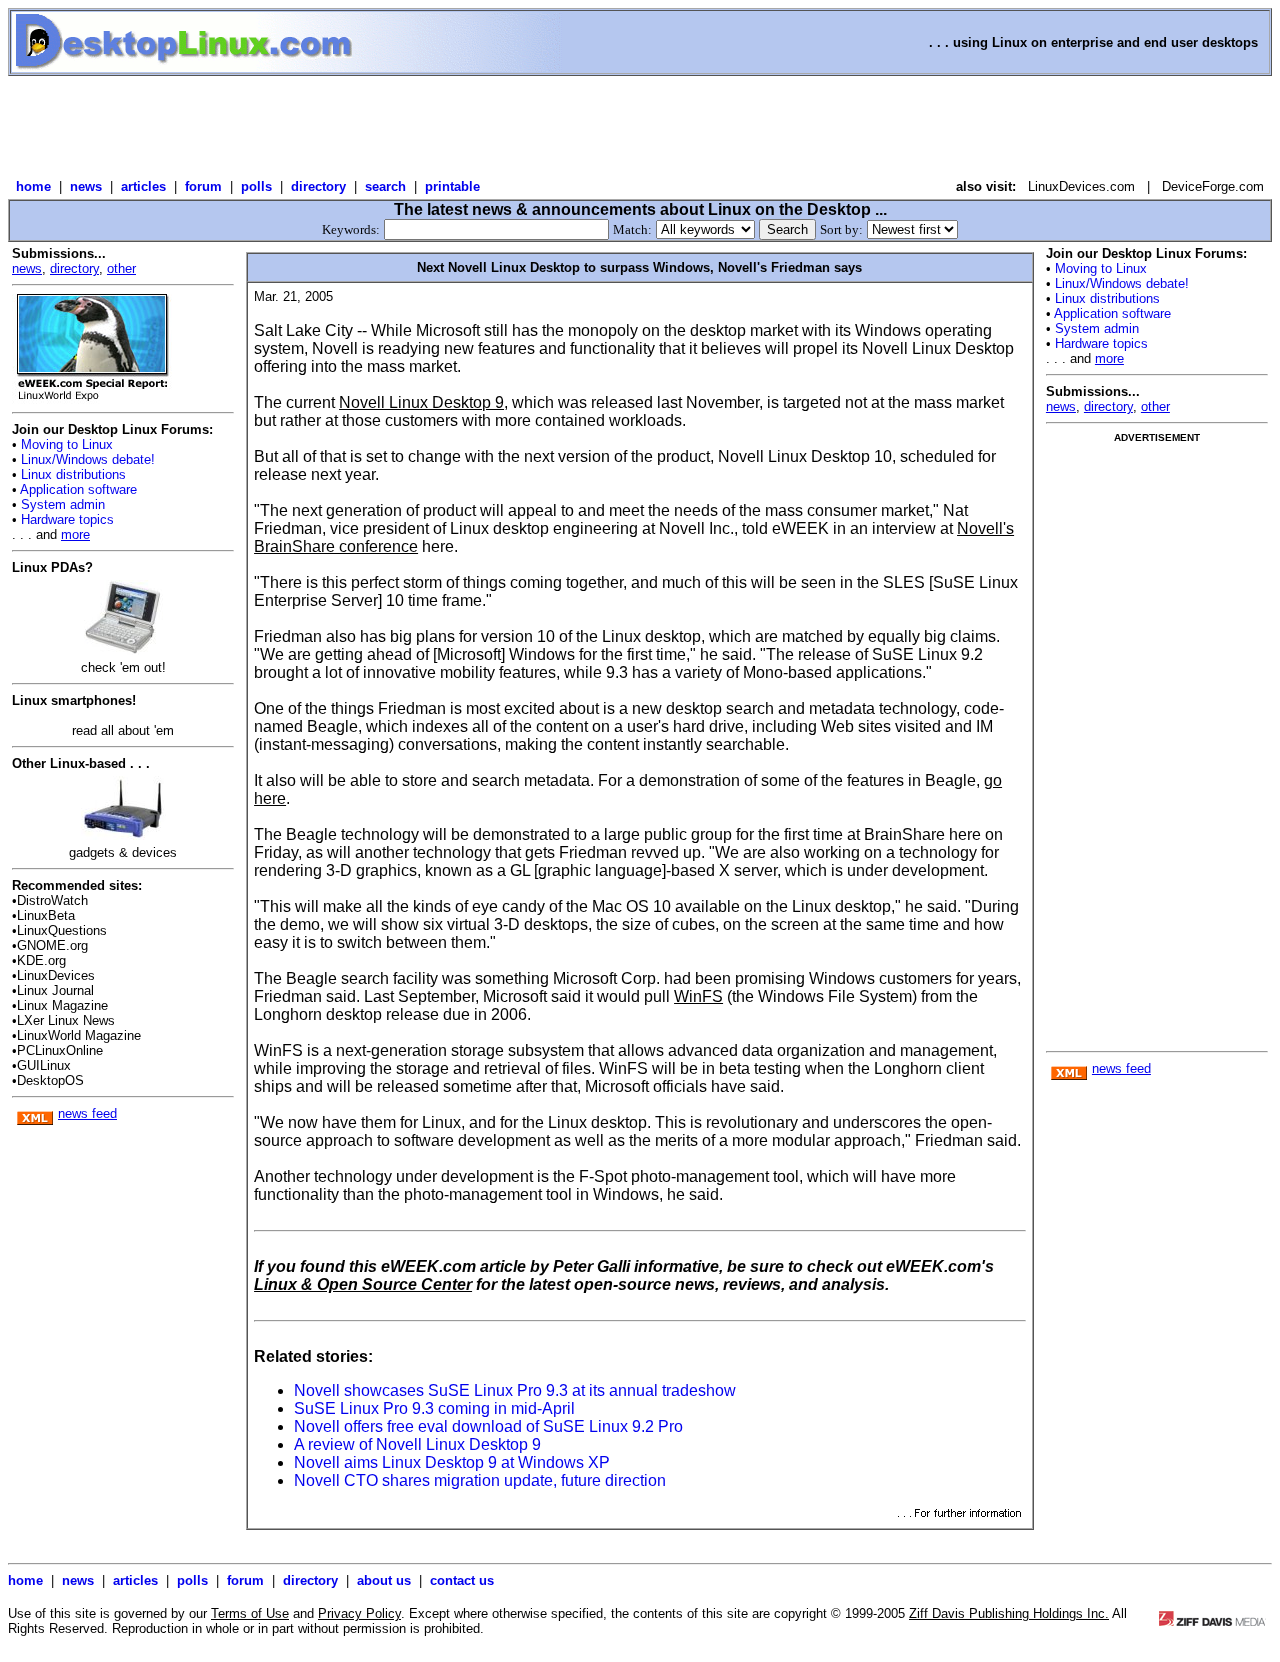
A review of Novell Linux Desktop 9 (417, 1444)
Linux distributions (71, 474)
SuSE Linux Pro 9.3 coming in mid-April (434, 1408)
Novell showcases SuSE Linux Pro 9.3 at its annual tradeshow (515, 1390)
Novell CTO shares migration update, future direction (480, 1480)
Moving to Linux (65, 444)
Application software (77, 489)
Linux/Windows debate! (86, 459)
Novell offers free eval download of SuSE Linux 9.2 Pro (488, 1426)
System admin (61, 504)
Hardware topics (65, 519)
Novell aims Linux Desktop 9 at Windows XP (452, 1462)
